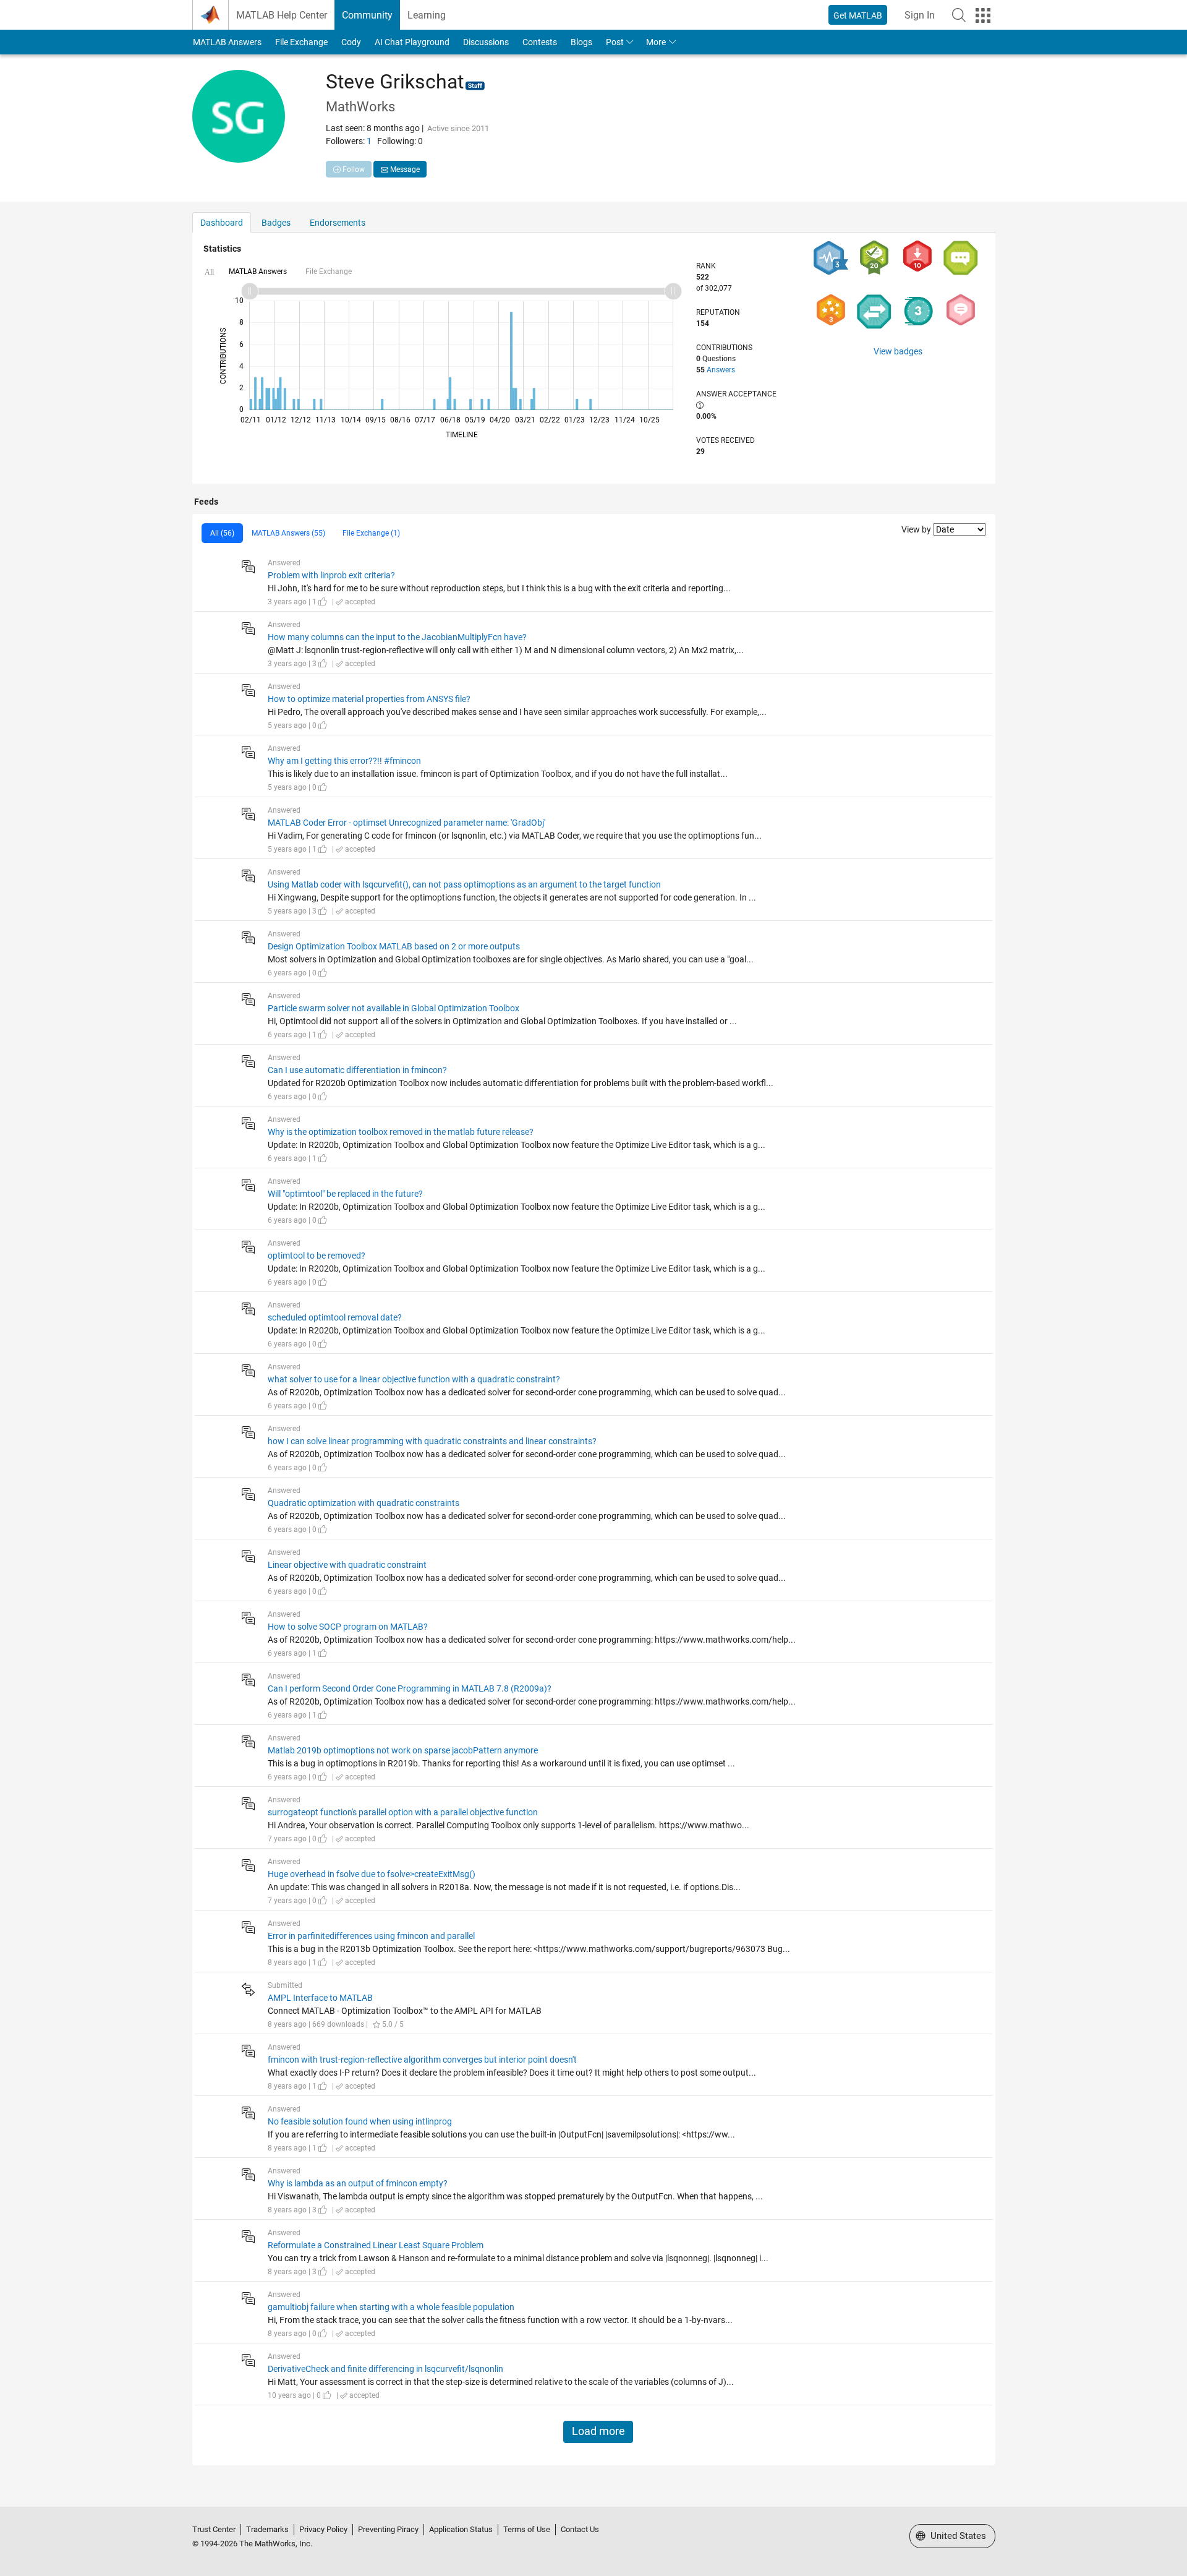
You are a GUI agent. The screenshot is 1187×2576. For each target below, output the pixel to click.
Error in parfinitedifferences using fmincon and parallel (371, 1936)
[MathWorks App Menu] (983, 15)
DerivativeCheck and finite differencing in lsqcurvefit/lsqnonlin (385, 2369)
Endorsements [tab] (338, 223)
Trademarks (267, 2529)
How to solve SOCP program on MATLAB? (348, 1627)
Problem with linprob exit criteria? (331, 575)
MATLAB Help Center (282, 15)
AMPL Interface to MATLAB (320, 1998)
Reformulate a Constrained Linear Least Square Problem (376, 2245)
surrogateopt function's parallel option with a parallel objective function (403, 1812)
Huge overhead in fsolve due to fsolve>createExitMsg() (372, 1874)
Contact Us (580, 2529)
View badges (898, 351)
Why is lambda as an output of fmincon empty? (358, 2183)
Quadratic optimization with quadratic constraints (364, 1503)
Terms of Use (527, 2529)
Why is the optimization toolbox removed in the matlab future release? (401, 1132)
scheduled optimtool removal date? (335, 1317)
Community (367, 15)
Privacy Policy (323, 2529)
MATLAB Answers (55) (288, 533)
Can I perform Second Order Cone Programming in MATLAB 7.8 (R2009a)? (410, 1688)
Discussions (486, 42)
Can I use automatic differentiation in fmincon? (357, 1070)
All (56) (222, 533)
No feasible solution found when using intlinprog (360, 2121)
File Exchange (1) (371, 533)
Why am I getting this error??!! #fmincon (344, 761)
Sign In (920, 15)
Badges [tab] (276, 223)
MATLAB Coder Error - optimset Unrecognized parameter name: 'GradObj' (406, 823)
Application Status (461, 2529)
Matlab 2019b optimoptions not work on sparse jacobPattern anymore (403, 1750)
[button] (959, 15)
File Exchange (301, 42)
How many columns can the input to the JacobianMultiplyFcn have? (397, 637)
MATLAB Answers (227, 42)
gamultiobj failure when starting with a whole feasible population (391, 2307)
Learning (427, 15)
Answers (721, 370)
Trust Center (214, 2529)
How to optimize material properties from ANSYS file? (369, 699)
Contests (540, 42)
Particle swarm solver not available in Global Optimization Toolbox (394, 1008)
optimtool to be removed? (317, 1256)
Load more (598, 2431)
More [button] (656, 42)
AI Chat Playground (412, 42)
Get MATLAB (858, 15)
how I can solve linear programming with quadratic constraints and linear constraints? (432, 1441)
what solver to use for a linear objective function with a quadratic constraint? (414, 1379)
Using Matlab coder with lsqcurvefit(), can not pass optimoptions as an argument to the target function (464, 884)
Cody (351, 42)
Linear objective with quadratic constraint (347, 1565)
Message (404, 169)
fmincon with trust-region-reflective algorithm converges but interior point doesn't (422, 2060)
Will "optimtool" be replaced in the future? (345, 1194)
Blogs (581, 42)
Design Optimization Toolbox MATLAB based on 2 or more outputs (394, 946)
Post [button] (615, 42)
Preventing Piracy (388, 2529)
